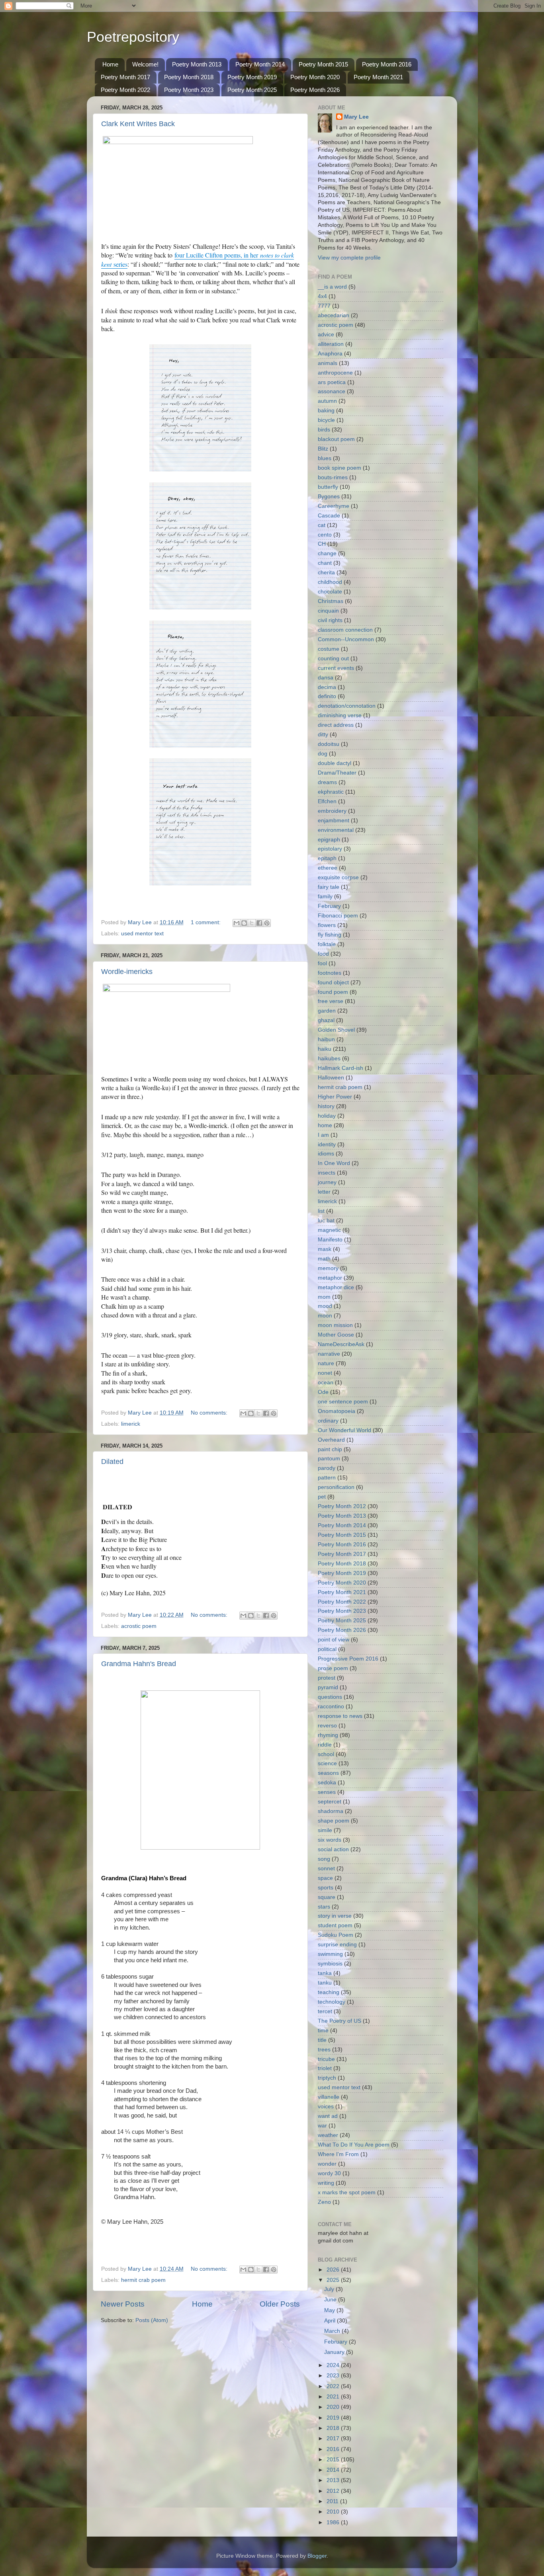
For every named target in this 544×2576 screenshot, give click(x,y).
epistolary (330, 849)
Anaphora (330, 354)
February (329, 906)
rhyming (328, 1735)
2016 (334, 2449)
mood (325, 1306)
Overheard (331, 1440)
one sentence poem (343, 1402)
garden (327, 1011)
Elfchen (327, 801)
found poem (333, 992)
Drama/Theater (337, 773)
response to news (340, 1716)
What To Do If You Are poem (354, 2145)
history (326, 1106)
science (327, 1763)
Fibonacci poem (338, 916)
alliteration (331, 344)
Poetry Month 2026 (315, 90)
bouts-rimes (333, 477)
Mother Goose (336, 1335)
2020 (334, 2407)
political (327, 1649)
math (324, 1259)
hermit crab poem (143, 2280)
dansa (326, 678)
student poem (335, 1925)
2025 (334, 2280)
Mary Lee (356, 117)
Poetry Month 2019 (252, 77)
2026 (334, 2270)
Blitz (323, 449)
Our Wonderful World (344, 1430)
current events (336, 668)
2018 (334, 2428)
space (325, 1878)
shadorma (331, 1811)
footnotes (330, 973)
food (323, 954)
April (331, 2321)
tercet (325, 2011)
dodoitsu (329, 744)
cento (325, 535)
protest (327, 1678)
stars (324, 1907)
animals (328, 363)
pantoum (329, 1459)
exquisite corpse (338, 877)
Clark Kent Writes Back (138, 124)
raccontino (331, 1707)
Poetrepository (133, 37)
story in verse (335, 1916)
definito (327, 696)
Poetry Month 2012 (342, 1506)
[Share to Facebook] (259, 923)
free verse (331, 1001)
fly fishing (330, 935)
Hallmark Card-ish (340, 1068)
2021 (334, 2397)
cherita (326, 573)
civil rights (330, 620)
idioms (326, 1154)
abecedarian (334, 315)
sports (326, 1888)
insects (327, 1173)
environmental (336, 830)
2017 (334, 2438)
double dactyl (335, 763)
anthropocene (335, 373)
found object (333, 983)
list (321, 1211)
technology (332, 2002)
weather (328, 2135)
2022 (334, 2386)
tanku (325, 1983)
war (322, 2126)
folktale (327, 944)
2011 (333, 2501)
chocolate (330, 592)
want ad (328, 2116)
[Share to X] (252, 923)
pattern (327, 1478)
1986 (334, 2522)
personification (336, 1487)
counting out (333, 659)
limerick (131, 1424)
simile (325, 1830)
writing (326, 2183)
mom (324, 1297)
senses (327, 1792)
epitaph (327, 858)
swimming (330, 1954)
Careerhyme (334, 506)
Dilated (112, 1462)
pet (322, 1497)
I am (323, 1135)
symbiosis (330, 1964)
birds (324, 430)
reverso (327, 1726)
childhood (330, 582)
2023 (334, 2376)
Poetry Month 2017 (125, 77)
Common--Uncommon (346, 639)
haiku (325, 1049)
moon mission (335, 1325)
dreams (327, 782)
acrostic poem (139, 1626)
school (326, 1754)
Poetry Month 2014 (260, 64)
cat (322, 525)
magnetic (329, 1230)
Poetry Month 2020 (315, 77)
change (327, 553)
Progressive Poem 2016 (348, 1659)
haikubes (329, 1059)
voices (326, 2107)
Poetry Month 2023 (189, 90)
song (324, 1859)
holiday (327, 1116)
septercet (330, 1802)
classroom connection (345, 630)
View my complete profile (349, 258)
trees (324, 2050)
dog (323, 754)
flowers (327, 925)
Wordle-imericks (127, 972)
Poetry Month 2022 (125, 90)
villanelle (329, 2097)
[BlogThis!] (244, 923)
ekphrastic (331, 792)
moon (325, 1316)
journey (327, 1182)
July (330, 2289)
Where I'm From (338, 2154)
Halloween (331, 1078)
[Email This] (237, 923)
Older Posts (280, 2304)
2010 (334, 2512)
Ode (323, 1392)
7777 (324, 306)
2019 (334, 2418)
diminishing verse (340, 715)
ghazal (326, 1020)
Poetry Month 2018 (189, 77)
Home (110, 64)
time (323, 2031)
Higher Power (335, 1097)
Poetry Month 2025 (252, 90)
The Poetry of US (340, 2021)
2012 (334, 2491)
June (331, 2300)
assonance (332, 391)
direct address (336, 725)
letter (324, 1192)
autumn (327, 401)
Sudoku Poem (336, 1935)
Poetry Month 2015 (323, 64)
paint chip (330, 1449)
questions (330, 1697)
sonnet (326, 1869)
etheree (328, 868)
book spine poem (340, 468)
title (322, 2040)
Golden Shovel (336, 1030)
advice (326, 335)
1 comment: (206, 922)
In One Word (334, 1163)
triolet (325, 2068)
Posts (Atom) (152, 2320)
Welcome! (145, 64)
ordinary (328, 1421)
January (335, 2352)
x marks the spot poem (347, 2193)
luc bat (326, 1221)
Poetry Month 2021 (378, 77)
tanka (325, 1973)
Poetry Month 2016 (387, 64)
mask (325, 1249)
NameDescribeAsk (341, 1344)
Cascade (329, 516)
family (325, 897)
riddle (325, 1745)
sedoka (327, 1783)
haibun (326, 1039)
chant (325, 563)
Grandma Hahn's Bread (139, 1664)
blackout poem (336, 439)
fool (322, 963)
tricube (326, 2059)
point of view (334, 1640)
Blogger (317, 2556)
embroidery (332, 811)
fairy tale (329, 887)
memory (328, 1268)
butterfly (328, 487)
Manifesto (330, 1240)
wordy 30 (329, 2173)
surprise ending (337, 1945)
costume (329, 649)
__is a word (332, 287)
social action (333, 1849)
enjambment (334, 821)
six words (330, 1840)
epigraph (329, 840)
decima (327, 687)
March (333, 2331)
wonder (327, 2164)
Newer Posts (123, 2304)
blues (325, 458)
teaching (329, 1992)
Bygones (329, 497)
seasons (328, 1773)
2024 (334, 2365)
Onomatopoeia (337, 1411)
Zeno (324, 2202)
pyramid (328, 1687)
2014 (334, 2470)
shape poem (334, 1821)
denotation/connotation (347, 706)
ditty (323, 735)
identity (327, 1145)
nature (326, 1363)
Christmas (331, 601)
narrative (329, 1354)
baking (326, 411)
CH (322, 544)
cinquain (328, 611)
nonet (325, 1373)
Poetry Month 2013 (197, 64)
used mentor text (142, 934)
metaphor (330, 1278)
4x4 (322, 296)
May (330, 2310)
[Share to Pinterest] (267, 923)
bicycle (326, 420)
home (325, 1125)
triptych (327, 2078)
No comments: (210, 1413)
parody (327, 1468)
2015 (334, 2460)
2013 (334, 2480)
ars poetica (332, 382)
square (327, 1897)
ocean (326, 1383)
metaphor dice (336, 1287)
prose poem (333, 1668)
